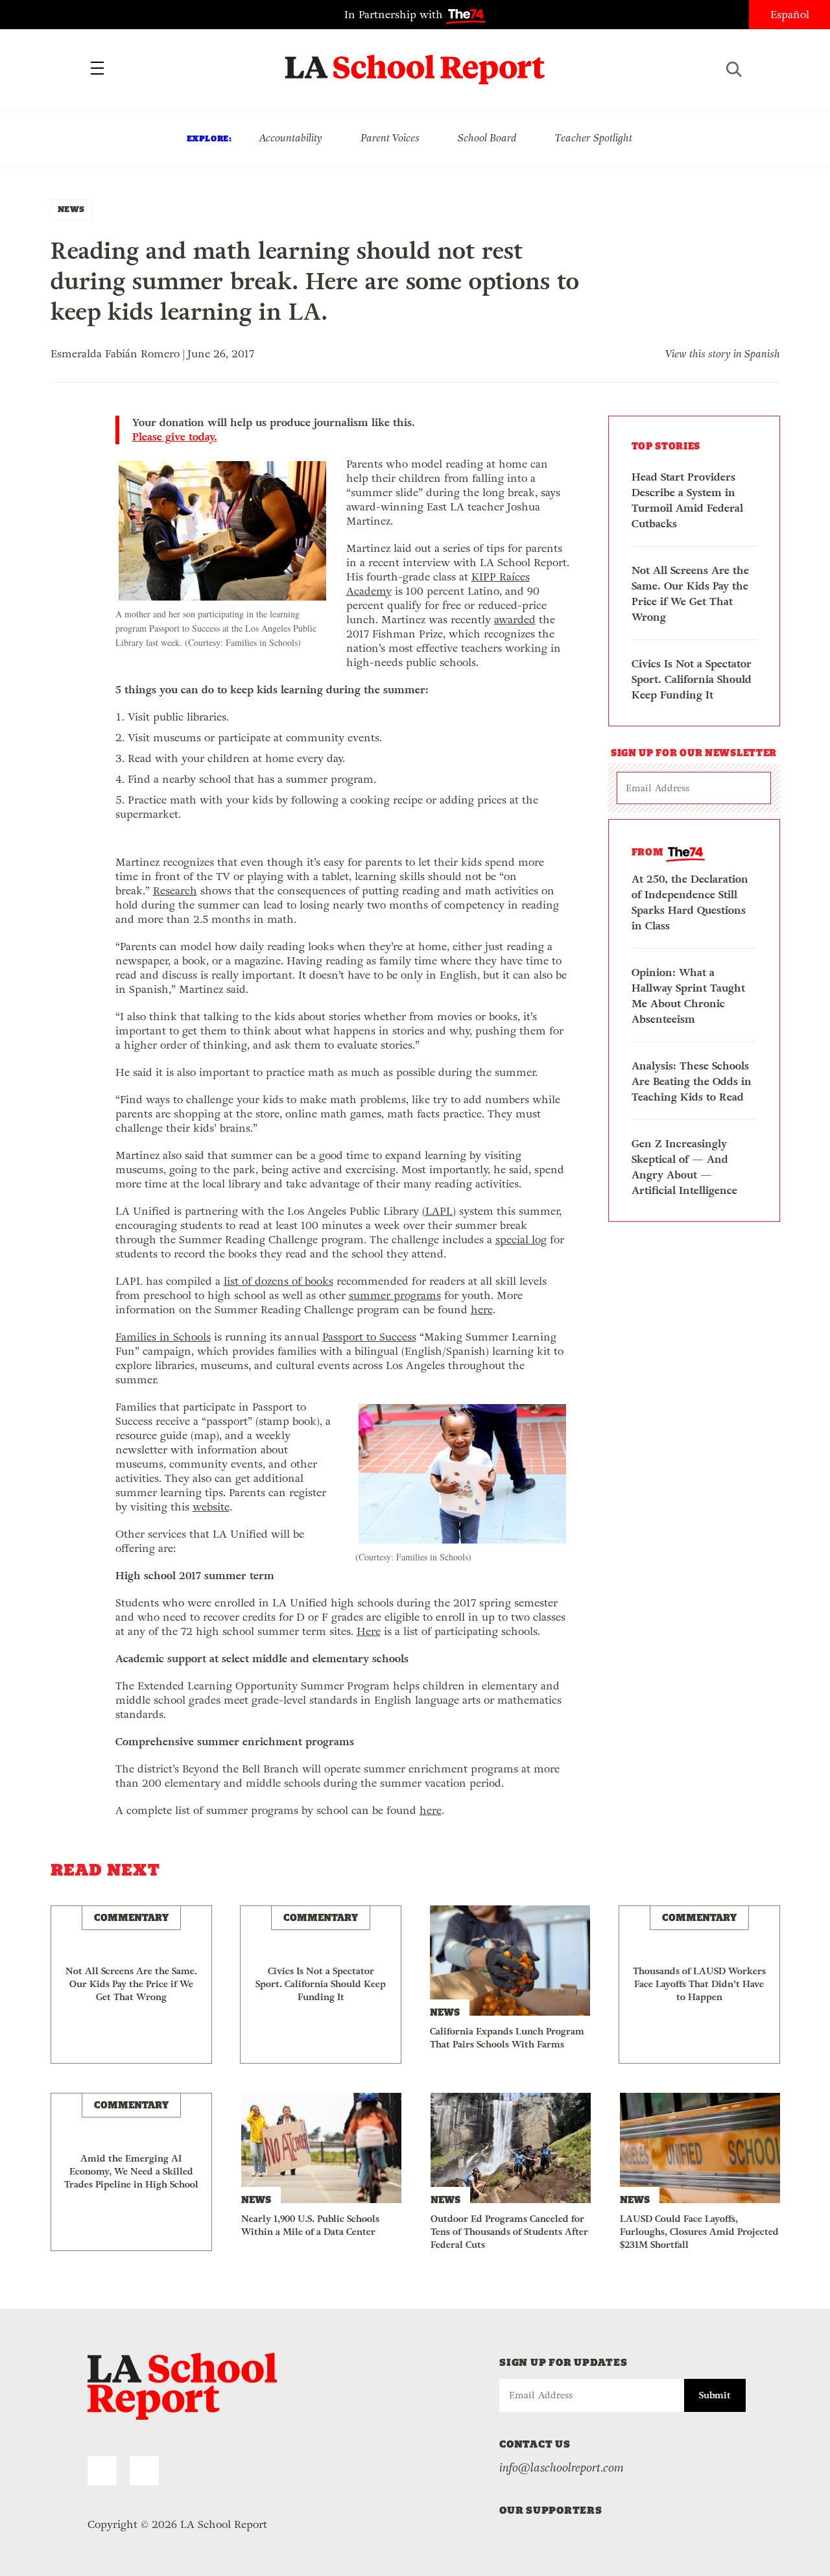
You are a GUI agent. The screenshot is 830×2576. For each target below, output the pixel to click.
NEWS (71, 209)
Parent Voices (390, 138)
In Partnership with (395, 15)
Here (369, 1631)
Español (790, 15)
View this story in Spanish (723, 354)
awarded (515, 620)
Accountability (290, 138)
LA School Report (415, 62)
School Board (487, 138)
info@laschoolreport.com (562, 2468)
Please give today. (175, 437)
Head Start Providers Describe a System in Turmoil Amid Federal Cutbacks (687, 500)
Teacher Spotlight (594, 138)
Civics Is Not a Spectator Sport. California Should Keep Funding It (692, 679)
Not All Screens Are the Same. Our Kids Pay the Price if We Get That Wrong (690, 594)
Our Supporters (551, 2510)
